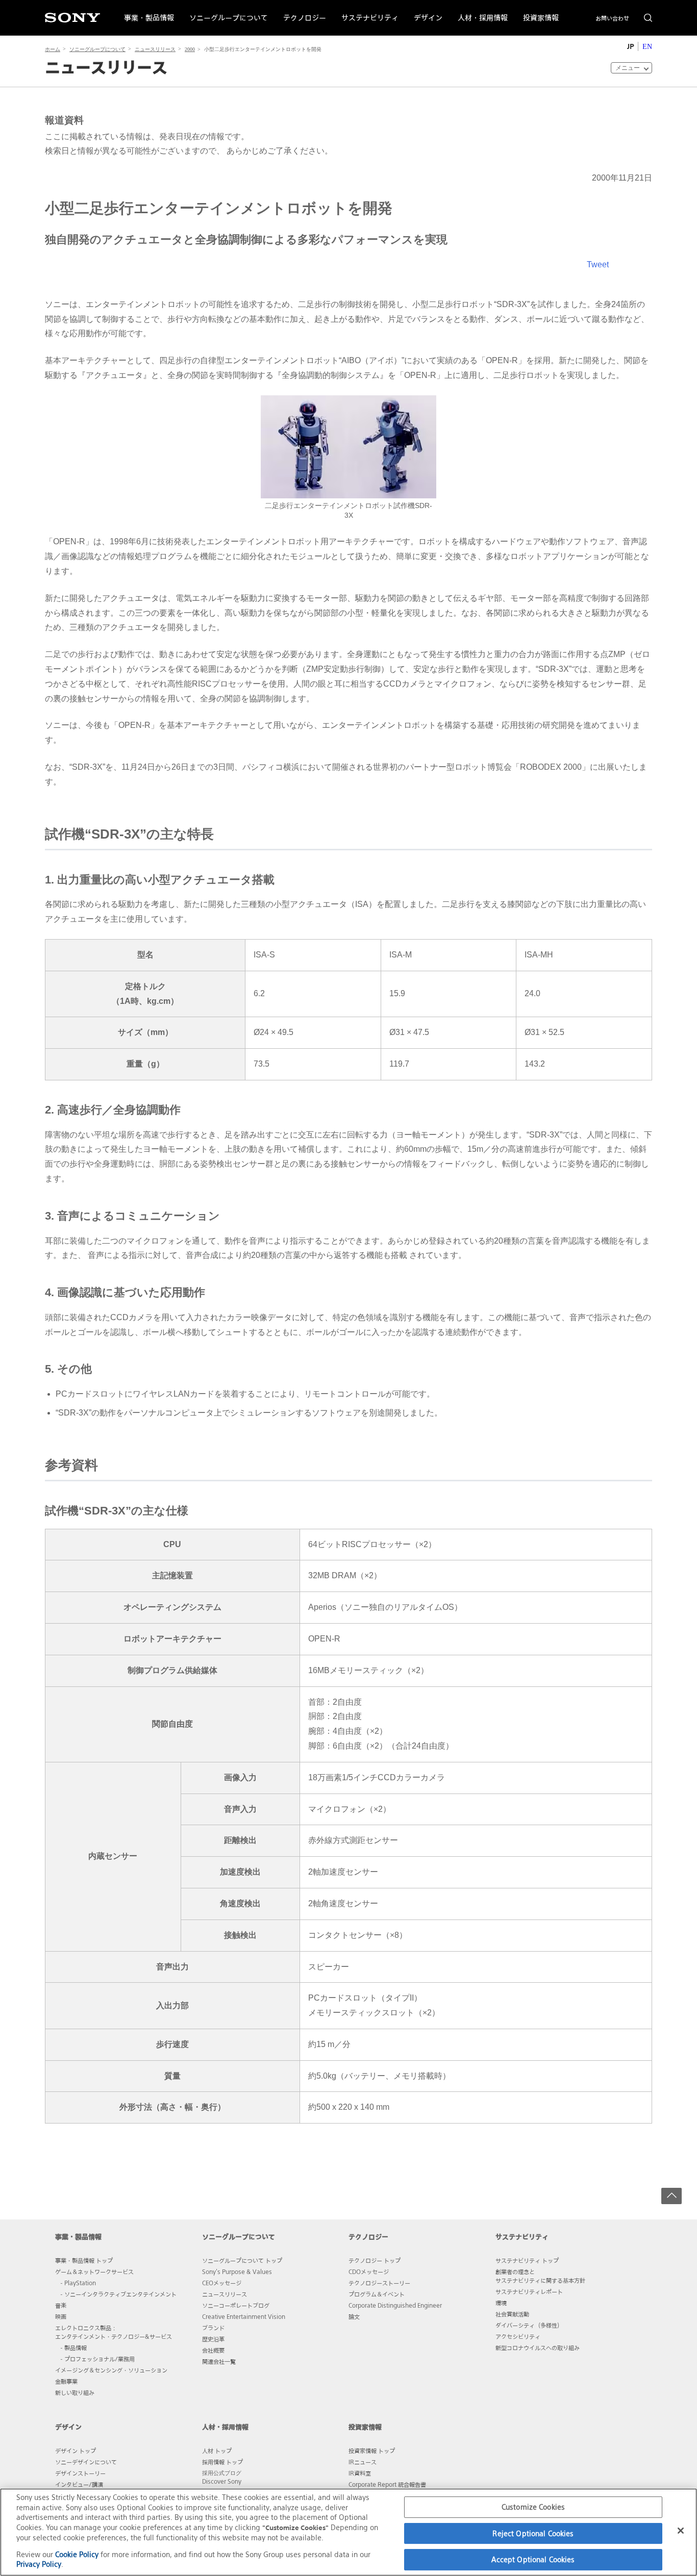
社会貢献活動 (512, 2314)
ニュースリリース (155, 49)
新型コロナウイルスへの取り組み (538, 2347)
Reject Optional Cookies (533, 2533)
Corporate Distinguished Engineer (395, 2305)
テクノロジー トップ (375, 2260)
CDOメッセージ (369, 2271)
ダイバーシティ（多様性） (529, 2325)
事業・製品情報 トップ (84, 2260)
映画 (61, 2316)
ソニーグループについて (225, 11)
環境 (501, 2303)
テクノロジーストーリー (379, 2283)
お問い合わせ (612, 18)
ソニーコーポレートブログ (236, 2305)
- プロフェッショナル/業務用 (97, 2359)
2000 (190, 49)
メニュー (628, 68)
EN (647, 47)
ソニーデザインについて (86, 2462)
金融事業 (66, 2381)
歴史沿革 (213, 2339)
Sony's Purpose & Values (237, 2271)
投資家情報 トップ (372, 2451)
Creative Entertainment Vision (244, 2316)
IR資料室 (360, 2473)
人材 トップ (217, 2451)
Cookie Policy (77, 2554)
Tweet (598, 264)
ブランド (213, 2328)
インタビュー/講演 (79, 2484)
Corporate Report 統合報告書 (387, 2484)
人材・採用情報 (479, 11)
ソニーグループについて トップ (242, 2260)
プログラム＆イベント (377, 2294)
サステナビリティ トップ (527, 2260)
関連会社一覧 (219, 2361)
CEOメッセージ (222, 2283)
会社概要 (213, 2350)
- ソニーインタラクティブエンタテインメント (118, 2294)
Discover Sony (222, 2481)
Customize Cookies (533, 2507)
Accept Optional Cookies (533, 2559)
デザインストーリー (80, 2473)
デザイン (424, 11)
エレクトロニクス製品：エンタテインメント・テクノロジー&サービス (114, 2332)
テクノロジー (301, 11)
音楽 (61, 2305)
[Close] (681, 2531)
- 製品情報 (73, 2347)
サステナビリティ (366, 11)
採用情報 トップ (222, 2462)
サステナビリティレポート (529, 2291)
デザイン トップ (76, 2451)
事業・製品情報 (145, 11)
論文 (354, 2316)
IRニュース (363, 2462)
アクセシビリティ (518, 2336)
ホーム (53, 49)
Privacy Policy (39, 2564)
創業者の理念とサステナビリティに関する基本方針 (540, 2276)
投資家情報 (537, 11)
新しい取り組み (75, 2392)
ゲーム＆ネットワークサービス (94, 2271)
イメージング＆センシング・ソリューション (111, 2370)
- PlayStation (78, 2283)
